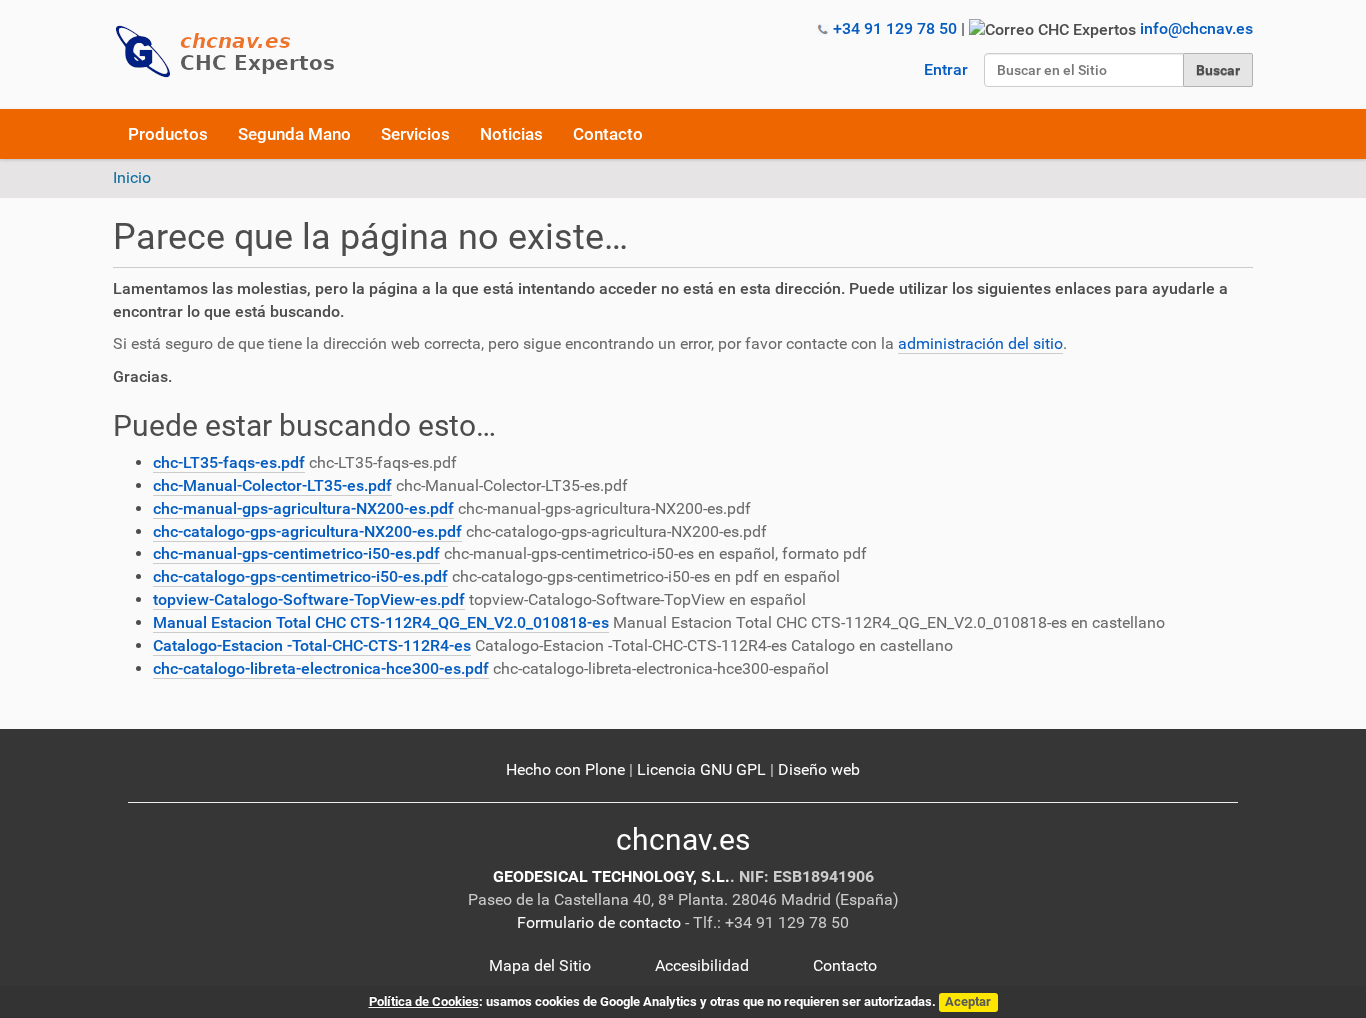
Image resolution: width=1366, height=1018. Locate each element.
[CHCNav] (233, 51)
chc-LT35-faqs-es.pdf (229, 462)
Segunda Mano (294, 134)
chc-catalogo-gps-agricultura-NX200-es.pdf (307, 531)
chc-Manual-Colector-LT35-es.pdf (272, 485)
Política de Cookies (424, 1001)
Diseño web (819, 769)
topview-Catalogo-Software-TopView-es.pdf (309, 599)
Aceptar (968, 1001)
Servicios (415, 134)
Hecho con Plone (565, 769)
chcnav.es (683, 839)
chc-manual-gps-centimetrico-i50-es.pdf (296, 553)
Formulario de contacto (599, 922)
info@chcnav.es (1196, 28)
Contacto (608, 134)
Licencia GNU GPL (701, 769)
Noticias (511, 134)
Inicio (132, 177)
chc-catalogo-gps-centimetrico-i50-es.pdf (300, 576)
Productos (168, 134)
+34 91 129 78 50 (895, 28)
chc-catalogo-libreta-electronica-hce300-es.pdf (321, 668)
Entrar (946, 69)
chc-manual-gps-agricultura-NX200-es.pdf (303, 508)
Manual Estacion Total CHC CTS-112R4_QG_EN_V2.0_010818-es (381, 622)
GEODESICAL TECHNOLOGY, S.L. (611, 876)
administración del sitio (980, 343)
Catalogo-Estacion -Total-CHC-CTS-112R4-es (312, 645)
